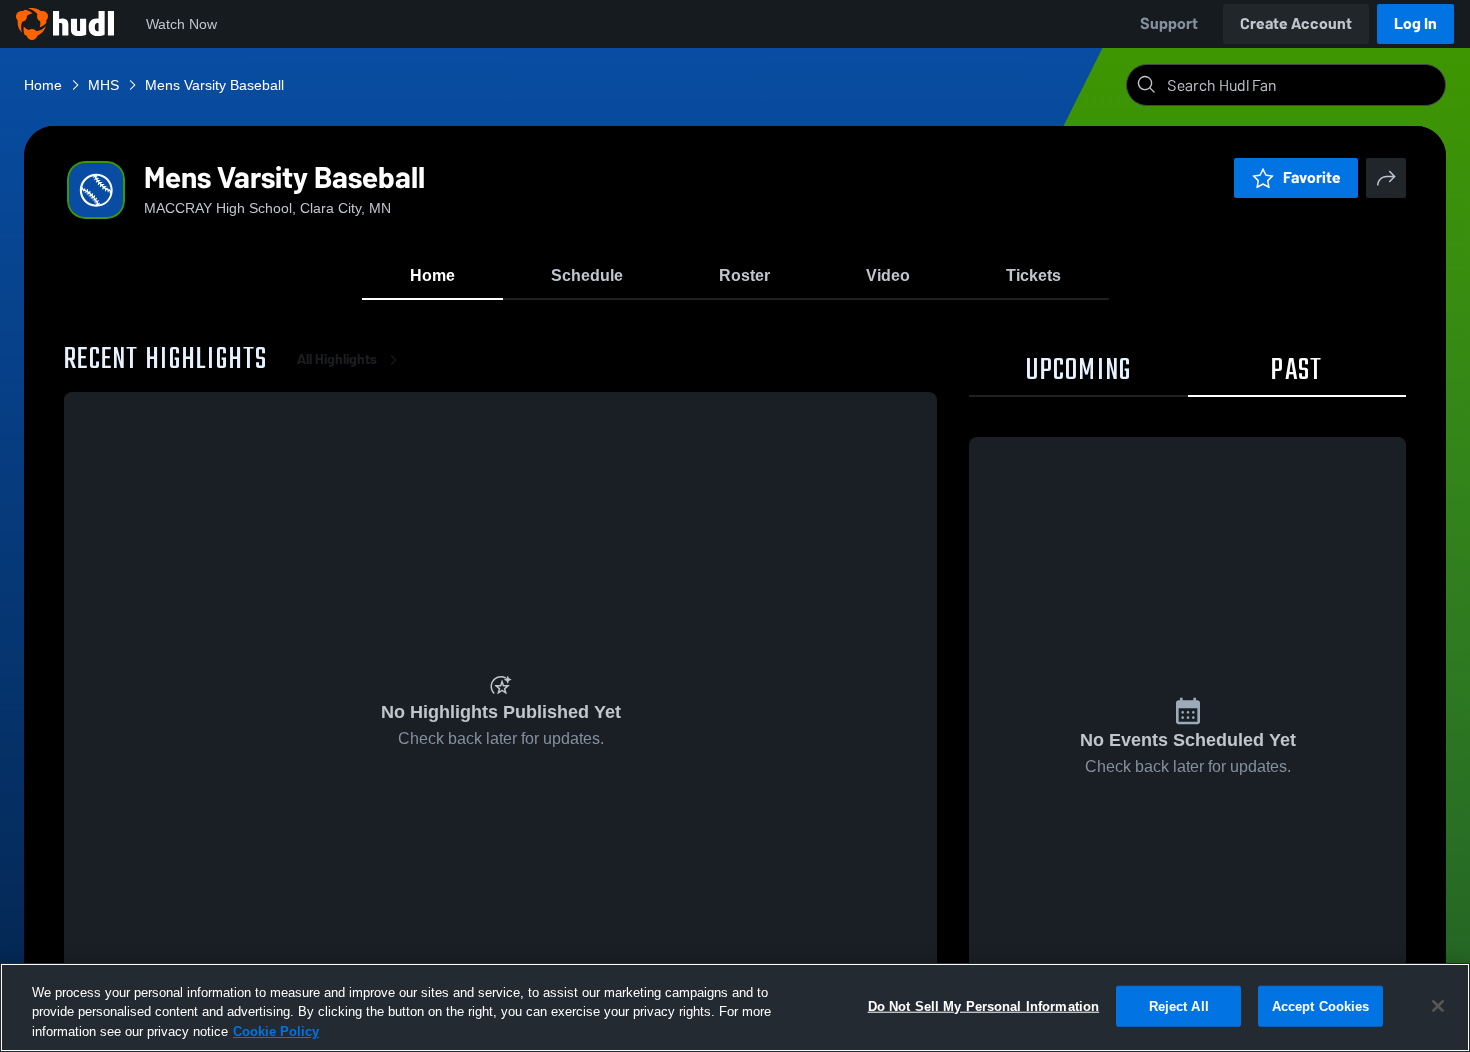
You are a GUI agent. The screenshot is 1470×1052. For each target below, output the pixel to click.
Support (1169, 23)
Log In (1415, 23)
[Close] (1438, 1006)
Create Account (1296, 23)
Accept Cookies (1321, 1005)
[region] (735, 1007)
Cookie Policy (276, 1031)
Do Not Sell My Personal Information (984, 1005)
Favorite (1312, 177)
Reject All (1179, 1005)
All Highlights (337, 359)
